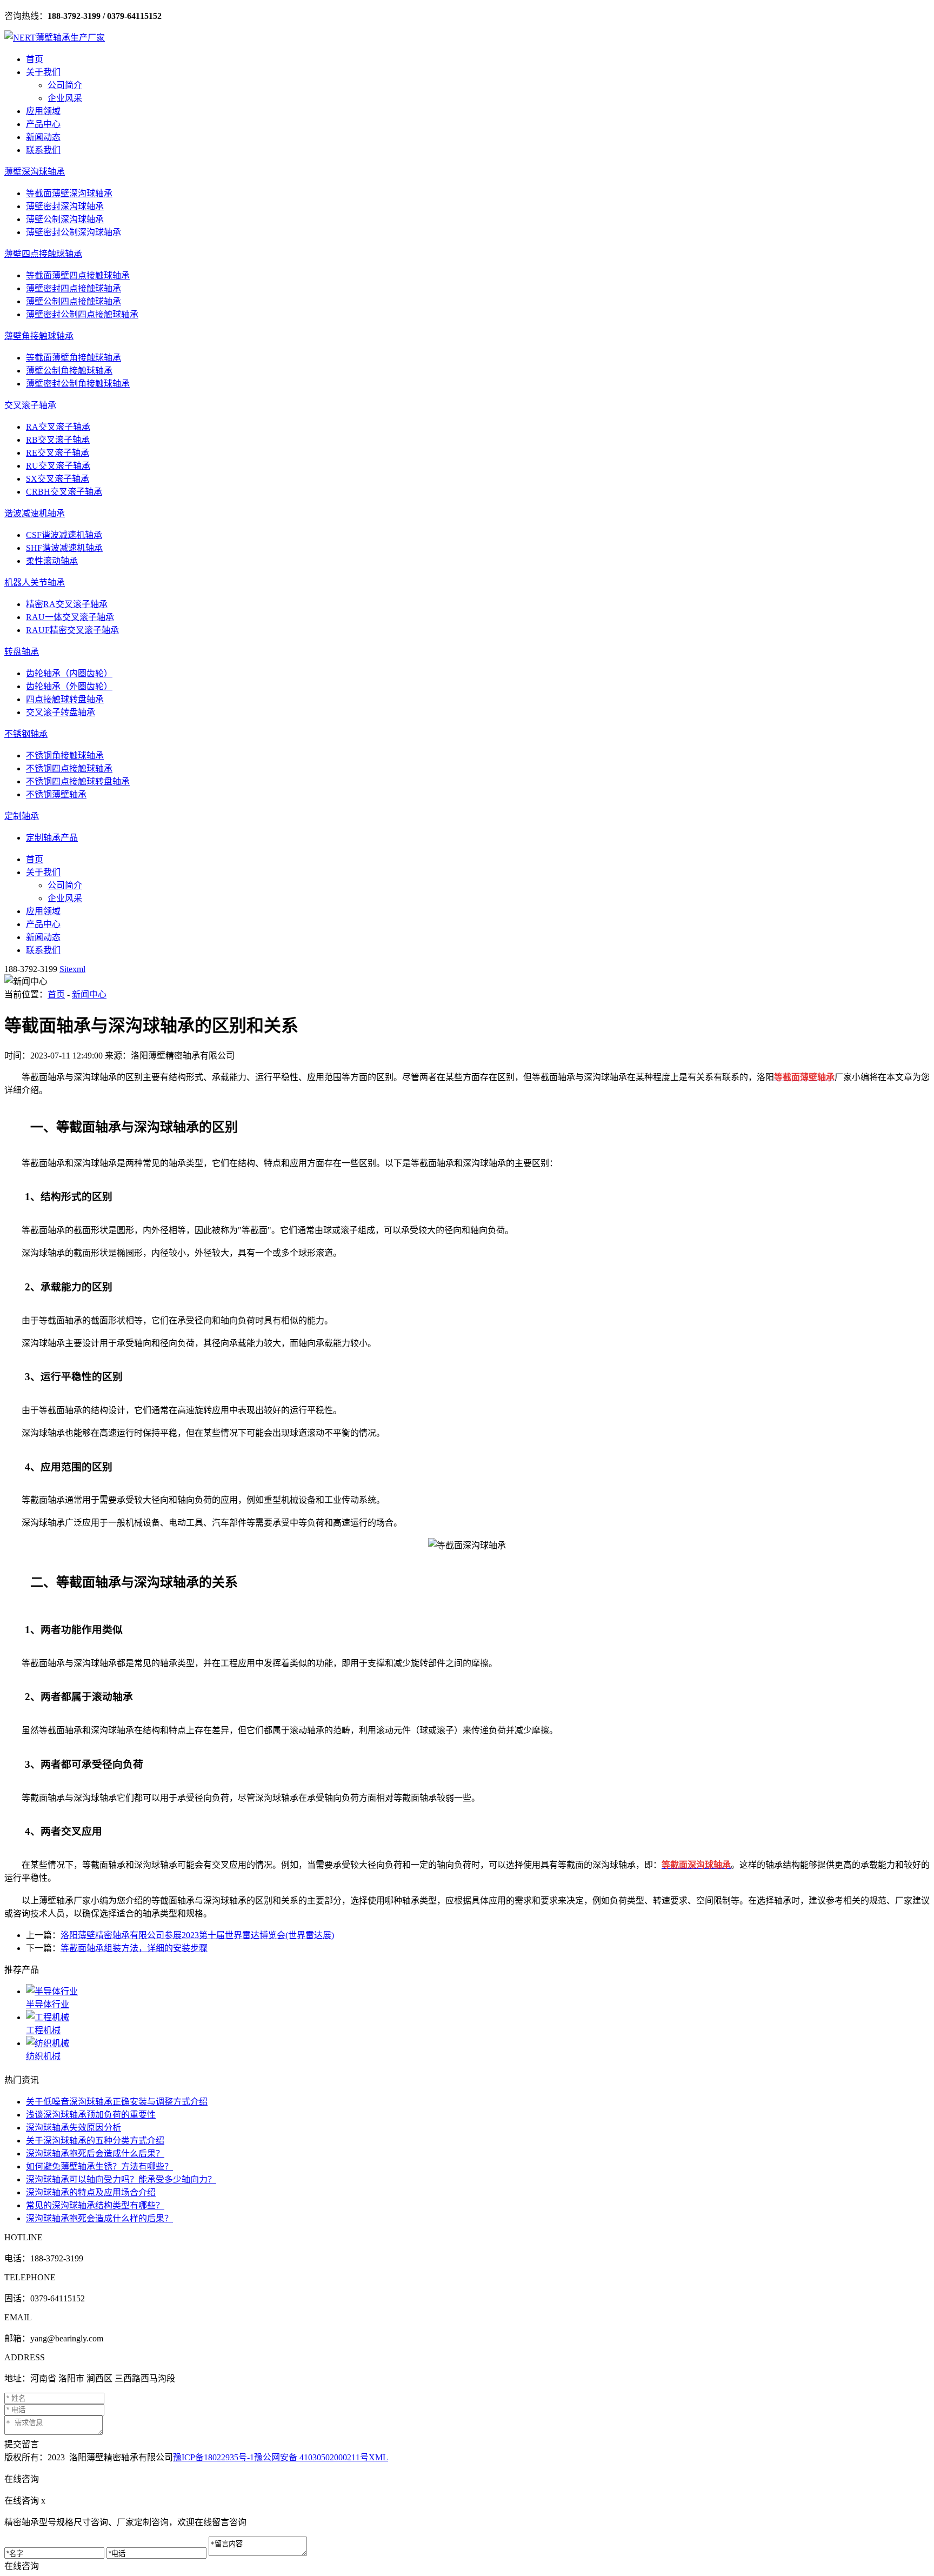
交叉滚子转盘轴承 (61, 712)
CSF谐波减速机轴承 (64, 535)
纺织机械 (43, 2056)
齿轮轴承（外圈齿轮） (69, 686)
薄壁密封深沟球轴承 (65, 206)
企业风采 (65, 98)
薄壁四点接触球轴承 (43, 254)
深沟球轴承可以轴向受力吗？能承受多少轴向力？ (121, 2179)
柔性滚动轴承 (52, 561)
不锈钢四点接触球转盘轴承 (78, 781)
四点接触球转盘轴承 (65, 699)
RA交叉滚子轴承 (58, 427)
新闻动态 (43, 137)
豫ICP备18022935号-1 (214, 2457)
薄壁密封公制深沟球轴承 (74, 232)
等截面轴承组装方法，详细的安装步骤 (134, 1948)
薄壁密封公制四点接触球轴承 (82, 314)
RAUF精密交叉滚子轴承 (72, 630)
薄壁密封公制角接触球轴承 (78, 384)
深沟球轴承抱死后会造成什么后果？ (95, 2154)
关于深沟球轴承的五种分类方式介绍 (95, 2141)
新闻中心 (89, 994)
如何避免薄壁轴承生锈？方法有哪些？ (99, 2166)
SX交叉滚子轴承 (58, 479)
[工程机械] (478, 2016)
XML (378, 2457)
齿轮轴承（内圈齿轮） (69, 673)
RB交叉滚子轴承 (58, 440)
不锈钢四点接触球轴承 (69, 768)
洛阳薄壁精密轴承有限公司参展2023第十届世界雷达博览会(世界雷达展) (197, 1935)
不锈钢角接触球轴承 (65, 756)
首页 (35, 59)
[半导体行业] (478, 1991)
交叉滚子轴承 (30, 405)
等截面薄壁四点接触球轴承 (78, 275)
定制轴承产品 (52, 838)
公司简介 (65, 85)
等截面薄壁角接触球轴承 (74, 358)
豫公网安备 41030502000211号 (311, 2457)
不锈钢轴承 (26, 734)
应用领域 (43, 111)
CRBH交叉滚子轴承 (64, 492)
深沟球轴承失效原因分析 (74, 2128)
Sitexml (72, 969)
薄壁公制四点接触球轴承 (74, 301)
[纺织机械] (478, 2042)
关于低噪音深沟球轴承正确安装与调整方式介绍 (117, 2102)
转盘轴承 (22, 652)
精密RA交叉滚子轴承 (67, 604)
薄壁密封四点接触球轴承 (74, 288)
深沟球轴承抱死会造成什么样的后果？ (99, 2218)
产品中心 (43, 124)
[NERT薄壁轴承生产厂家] (55, 38)
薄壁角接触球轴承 (39, 336)
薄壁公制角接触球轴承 (69, 371)
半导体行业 (48, 2004)
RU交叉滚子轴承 (58, 466)
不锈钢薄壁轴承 (56, 794)
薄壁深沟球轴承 (35, 172)
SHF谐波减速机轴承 (64, 548)
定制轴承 (22, 816)
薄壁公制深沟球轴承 (65, 219)
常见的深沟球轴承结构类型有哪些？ (95, 2205)
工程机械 (43, 2030)
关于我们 (43, 72)
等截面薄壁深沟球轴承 (69, 193)
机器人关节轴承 (35, 583)
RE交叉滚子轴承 (58, 453)
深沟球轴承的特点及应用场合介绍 (91, 2192)
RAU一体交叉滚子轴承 (70, 617)
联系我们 (43, 150)
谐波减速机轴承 (35, 513)
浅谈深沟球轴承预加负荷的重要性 (91, 2115)
